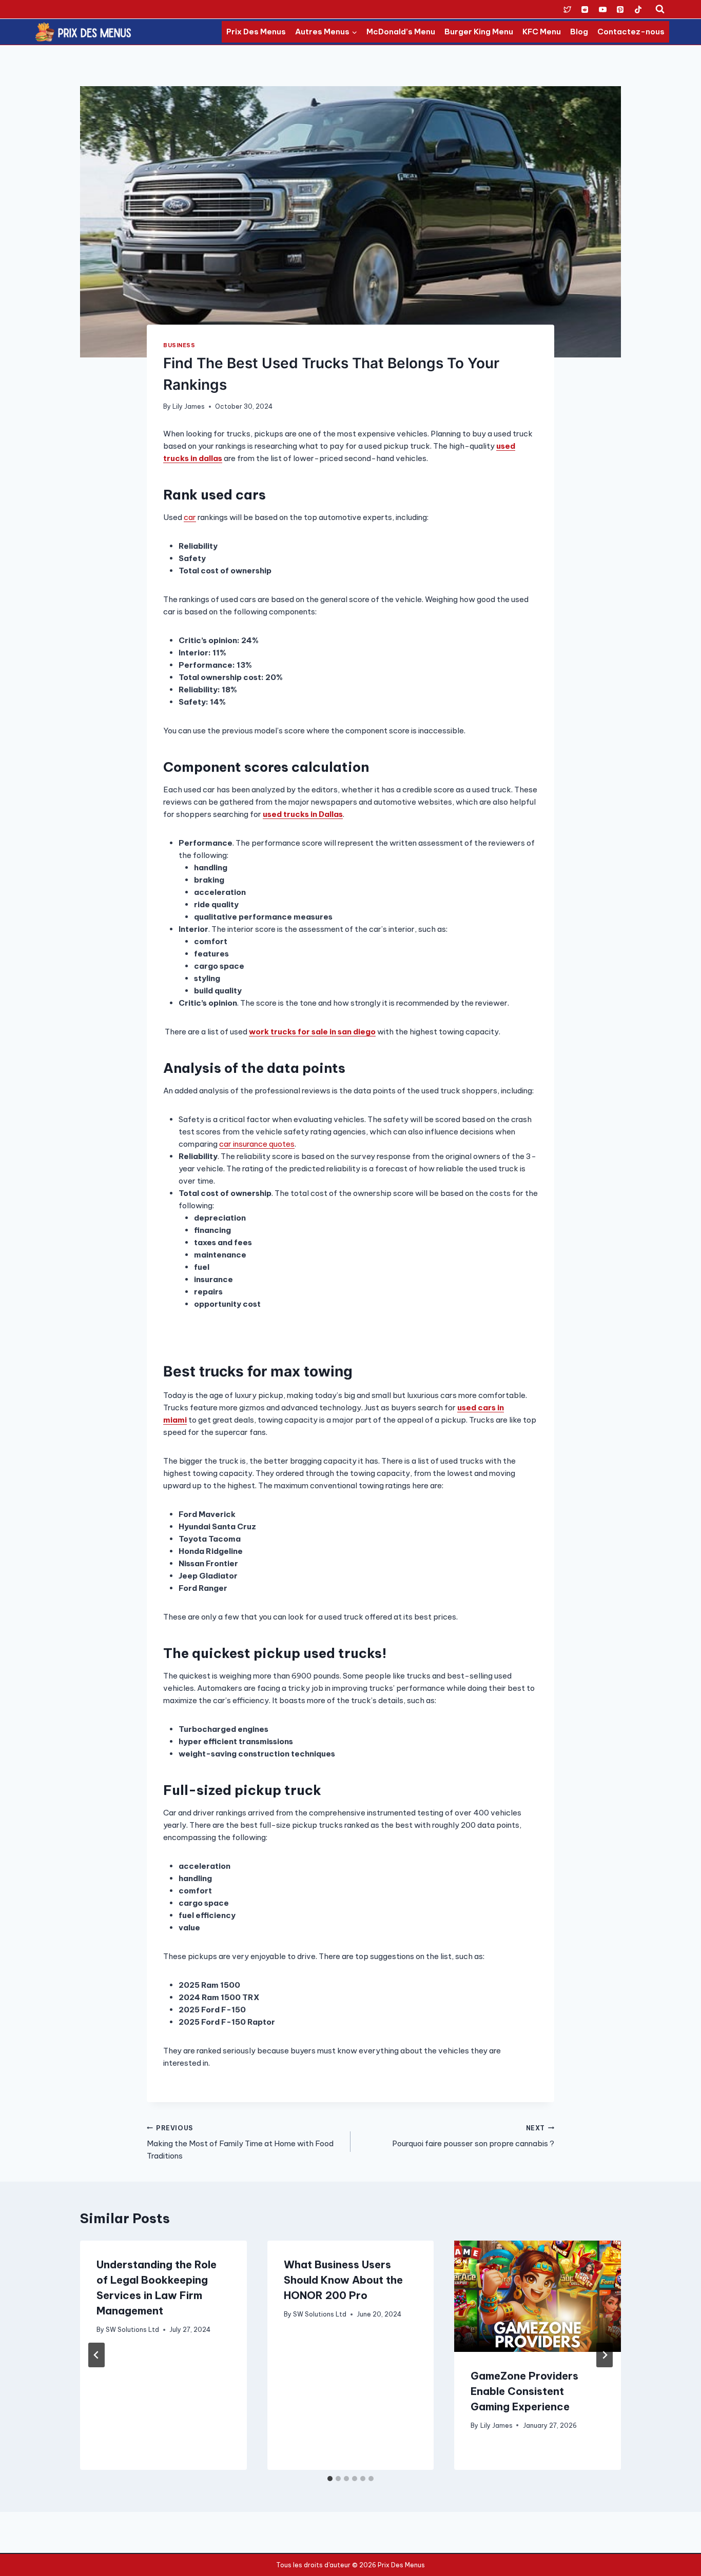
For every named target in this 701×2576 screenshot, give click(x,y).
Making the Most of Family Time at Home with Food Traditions (240, 2143)
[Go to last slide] (96, 2355)
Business (179, 345)
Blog (579, 32)
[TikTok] (638, 9)
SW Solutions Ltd (132, 2330)
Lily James (189, 406)
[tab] (330, 2479)
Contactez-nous (631, 32)
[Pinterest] (620, 9)
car (190, 517)
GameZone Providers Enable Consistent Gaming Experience (524, 2391)
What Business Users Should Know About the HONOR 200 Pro (343, 2280)
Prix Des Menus (256, 32)
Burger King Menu (479, 32)
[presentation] (538, 2296)
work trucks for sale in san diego (312, 1032)
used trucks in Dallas (303, 814)
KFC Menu (542, 32)
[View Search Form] (660, 9)
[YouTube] (602, 9)
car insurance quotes (257, 1144)
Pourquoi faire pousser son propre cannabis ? (473, 2136)
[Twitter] (567, 9)
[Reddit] (585, 9)
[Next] (605, 2355)
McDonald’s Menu (401, 32)
